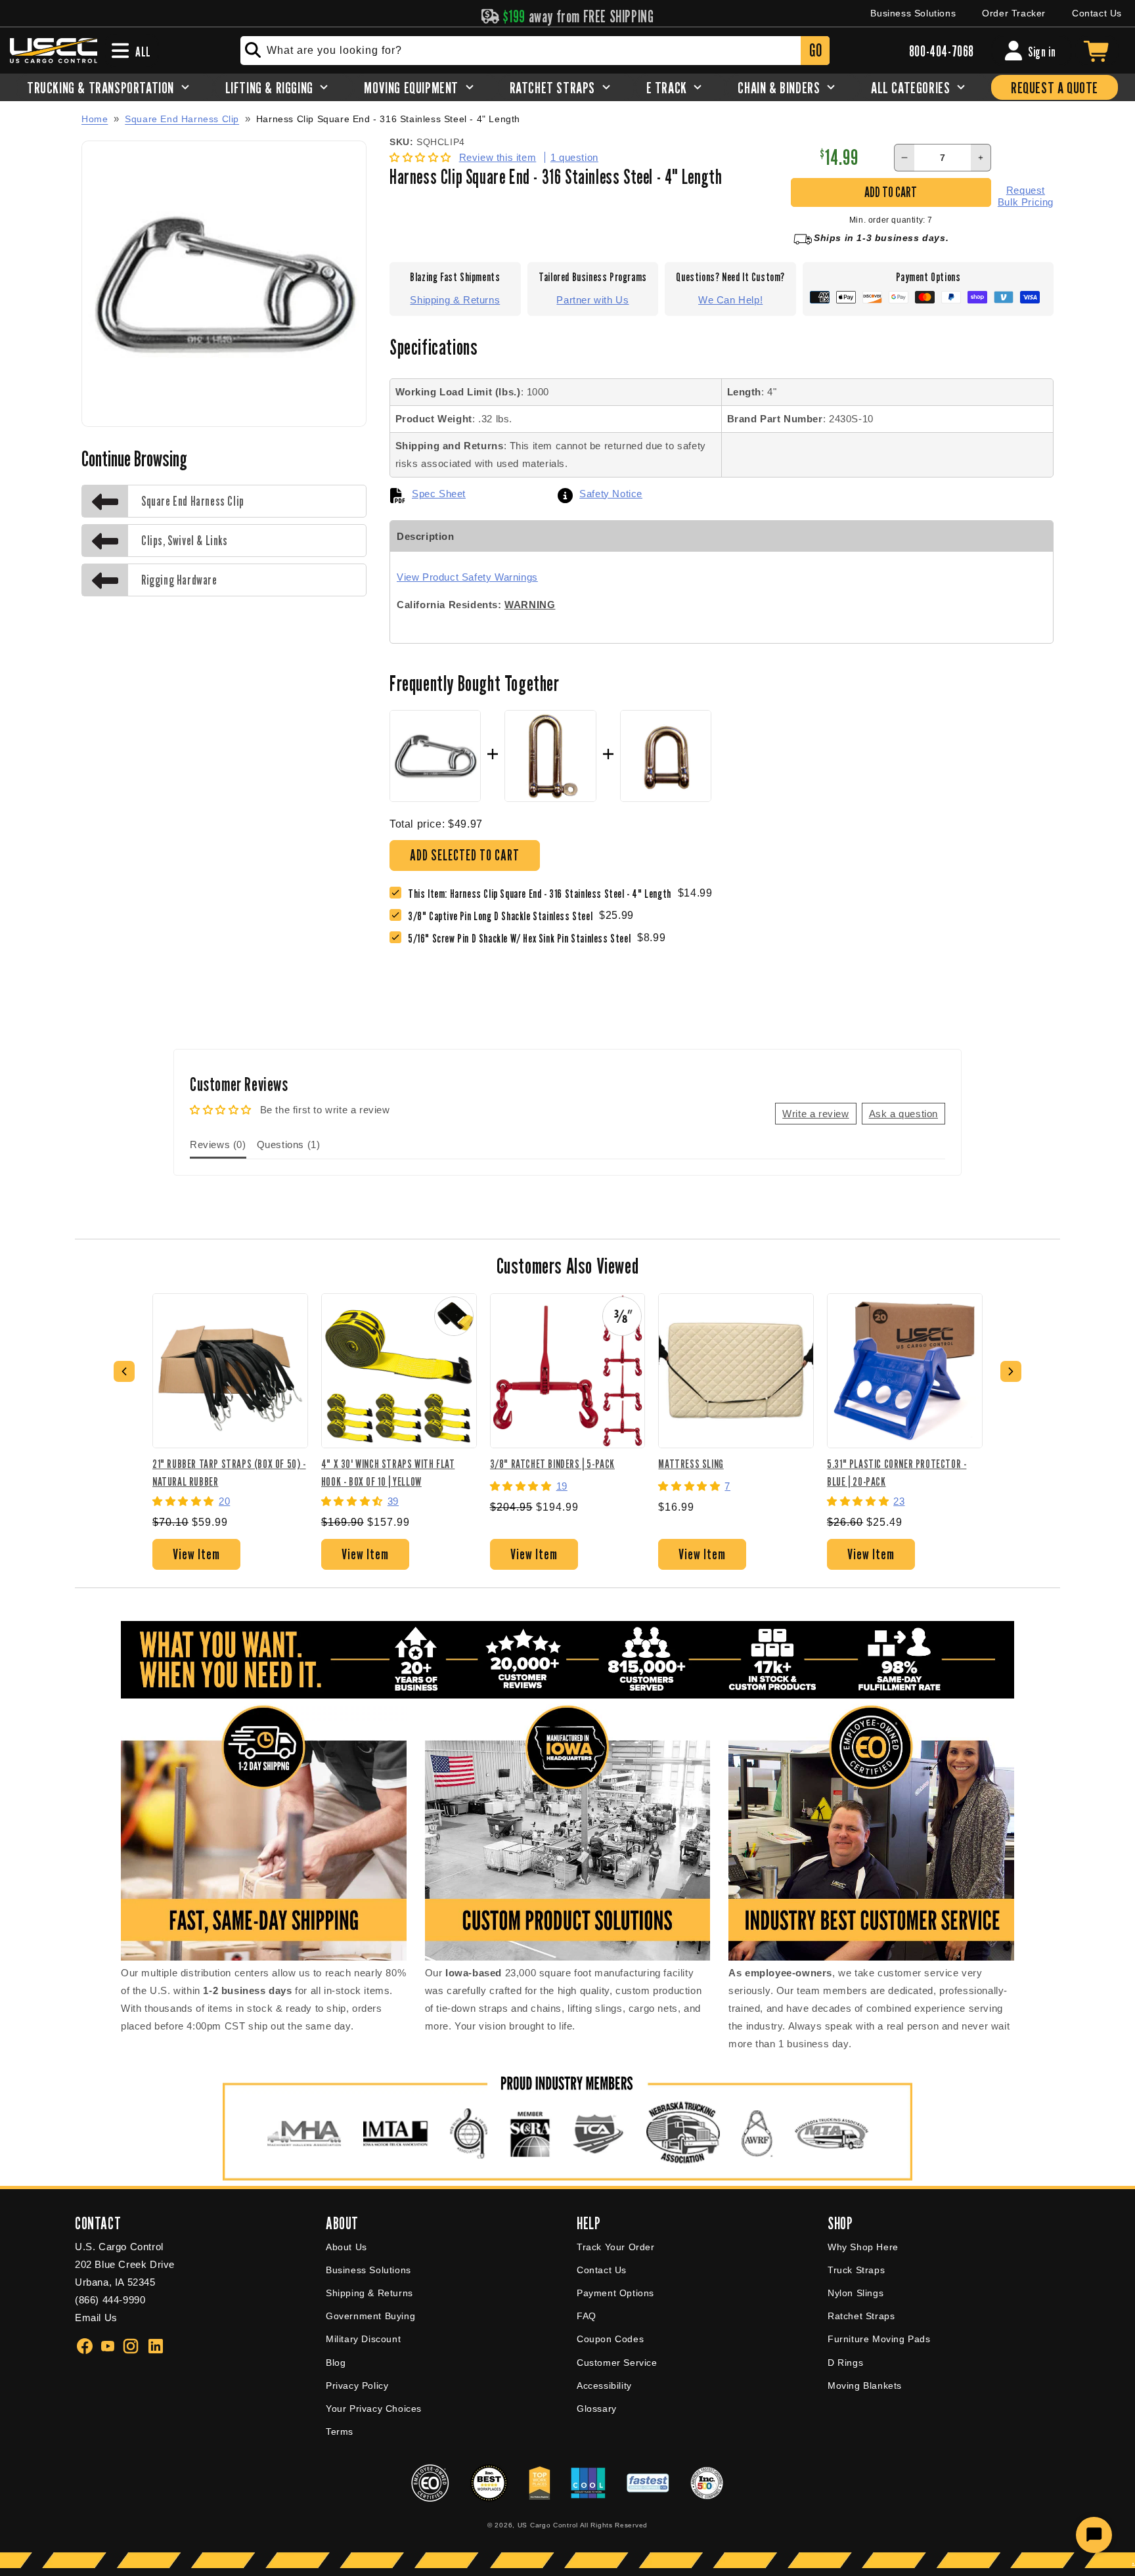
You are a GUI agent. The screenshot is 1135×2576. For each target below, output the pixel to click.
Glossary (597, 2409)
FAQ (587, 2316)
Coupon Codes (610, 2339)
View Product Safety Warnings (467, 577)
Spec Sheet (439, 494)
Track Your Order (616, 2247)
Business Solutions (913, 13)
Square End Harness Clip (182, 119)
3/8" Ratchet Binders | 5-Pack (552, 1464)
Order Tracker (1014, 13)
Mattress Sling (691, 1464)
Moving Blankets (865, 2386)
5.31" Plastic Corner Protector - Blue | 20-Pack (897, 1472)
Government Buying (370, 2316)
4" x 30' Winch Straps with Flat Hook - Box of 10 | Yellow (388, 1472)
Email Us (96, 2318)
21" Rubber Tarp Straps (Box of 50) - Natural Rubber (229, 1472)
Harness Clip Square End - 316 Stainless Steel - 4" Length (388, 119)
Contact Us (1097, 13)
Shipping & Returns (455, 300)
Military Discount (363, 2339)
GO (815, 50)
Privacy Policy (357, 2386)
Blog (336, 2363)
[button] (422, 157)
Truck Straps (856, 2270)
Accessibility (604, 2386)
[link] (503, 916)
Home (95, 119)
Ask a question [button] (903, 1114)
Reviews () (218, 1144)
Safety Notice (611, 494)
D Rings (845, 2363)
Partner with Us (592, 300)
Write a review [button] (815, 1114)
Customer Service (617, 2363)
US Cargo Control (548, 2525)
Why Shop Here (863, 2247)
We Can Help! (730, 300)
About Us (346, 2247)
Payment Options (615, 2293)
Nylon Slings (856, 2293)
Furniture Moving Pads (879, 2339)
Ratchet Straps (861, 2316)
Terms (340, 2432)
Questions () (289, 1144)
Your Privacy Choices (374, 2409)
